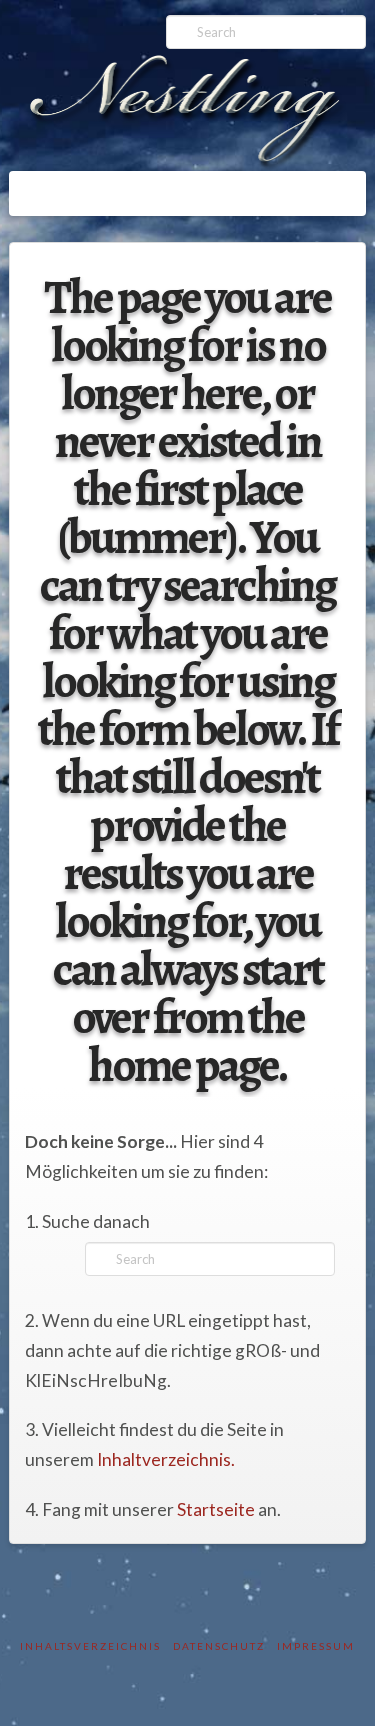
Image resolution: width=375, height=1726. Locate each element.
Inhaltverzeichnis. (166, 1459)
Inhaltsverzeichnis (90, 1646)
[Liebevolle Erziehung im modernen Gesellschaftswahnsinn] (187, 112)
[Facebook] (46, 22)
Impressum (316, 1646)
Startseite (216, 1509)
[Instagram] (77, 22)
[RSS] (108, 22)
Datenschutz (219, 1646)
